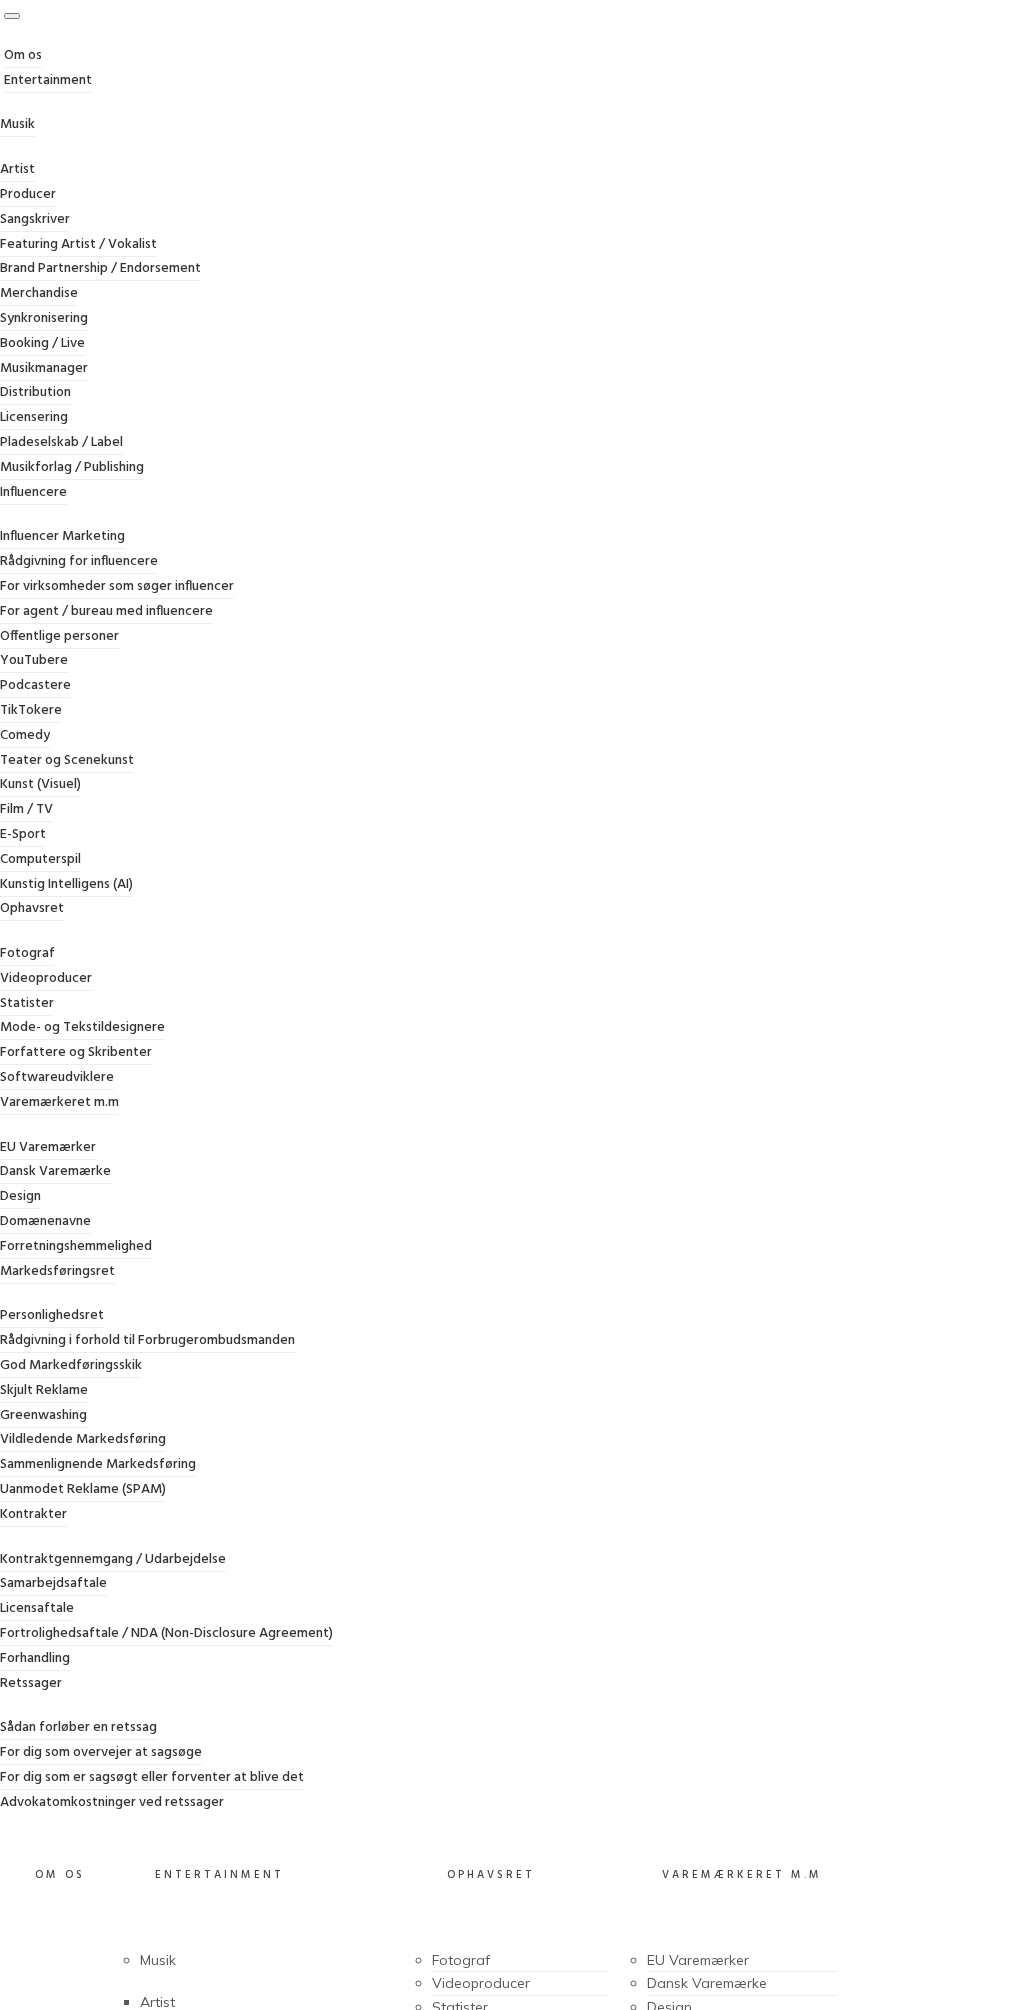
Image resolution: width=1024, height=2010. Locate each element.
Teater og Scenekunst (67, 760)
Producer (28, 194)
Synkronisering (44, 318)
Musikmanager (44, 368)
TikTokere (31, 710)
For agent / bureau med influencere (106, 611)
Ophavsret (32, 908)
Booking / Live (42, 343)
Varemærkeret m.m (59, 1102)
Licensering (34, 417)
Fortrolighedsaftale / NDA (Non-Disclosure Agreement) (166, 1633)
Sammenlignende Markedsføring (98, 1464)
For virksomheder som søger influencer (117, 586)
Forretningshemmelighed (76, 1246)
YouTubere (34, 660)
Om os (23, 55)
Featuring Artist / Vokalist (78, 244)
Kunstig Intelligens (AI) (66, 884)
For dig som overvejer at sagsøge (101, 1752)
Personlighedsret (52, 1315)
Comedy (25, 735)
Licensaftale (37, 1608)
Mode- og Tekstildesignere (82, 1027)
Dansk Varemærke (55, 1171)
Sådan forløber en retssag (78, 1727)
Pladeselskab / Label (61, 442)
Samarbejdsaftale (53, 1583)
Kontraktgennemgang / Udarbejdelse (113, 1559)
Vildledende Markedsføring (83, 1439)
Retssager (31, 1683)
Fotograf (27, 953)
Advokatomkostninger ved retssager (112, 1802)
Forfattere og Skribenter (76, 1052)
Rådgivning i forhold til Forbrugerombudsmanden (147, 1340)
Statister (27, 1003)
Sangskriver (35, 219)
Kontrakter (33, 1514)
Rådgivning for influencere (79, 561)
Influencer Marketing (62, 536)
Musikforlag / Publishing (72, 467)
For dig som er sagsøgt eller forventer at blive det (152, 1777)
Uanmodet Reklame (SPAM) (83, 1489)
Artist (17, 169)
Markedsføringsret (57, 1271)
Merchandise (39, 293)
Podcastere (35, 685)
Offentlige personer (59, 636)
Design (20, 1196)
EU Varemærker (48, 1147)
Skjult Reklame (44, 1390)
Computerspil (40, 859)
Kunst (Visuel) (40, 784)
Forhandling (35, 1658)
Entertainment (48, 80)
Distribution (35, 392)
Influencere (33, 492)
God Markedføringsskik (71, 1365)
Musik (17, 124)
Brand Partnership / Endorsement (100, 268)
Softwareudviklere (57, 1077)
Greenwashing (43, 1415)
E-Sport (23, 834)
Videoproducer (46, 978)
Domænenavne (45, 1221)
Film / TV (26, 809)
